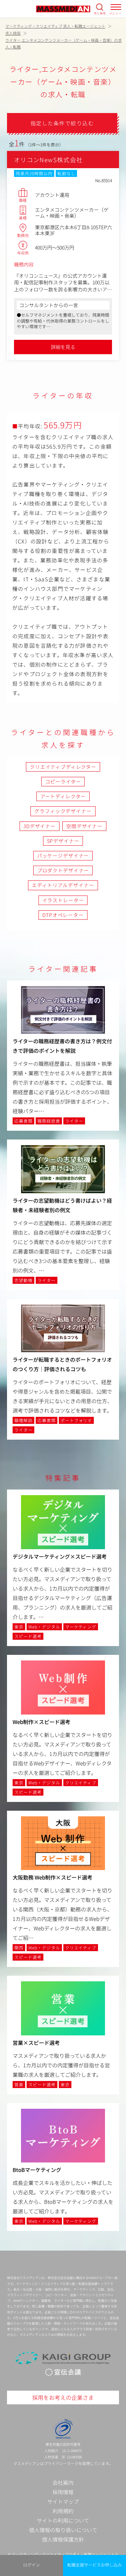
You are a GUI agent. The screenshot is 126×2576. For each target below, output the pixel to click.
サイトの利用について (63, 2520)
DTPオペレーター (63, 915)
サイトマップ (63, 2501)
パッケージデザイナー (63, 856)
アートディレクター (63, 796)
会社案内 (63, 2482)
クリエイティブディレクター (63, 767)
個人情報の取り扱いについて (63, 2530)
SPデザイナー (63, 841)
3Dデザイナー (40, 826)
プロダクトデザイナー (63, 870)
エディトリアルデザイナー (63, 885)
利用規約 (63, 2511)
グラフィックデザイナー (63, 811)
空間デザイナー (84, 826)
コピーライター (63, 781)
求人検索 (100, 13)
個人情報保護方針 (63, 2539)
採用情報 (63, 2492)
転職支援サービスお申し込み (94, 2565)
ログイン (31, 2565)
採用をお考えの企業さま (63, 2397)
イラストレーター (63, 900)
